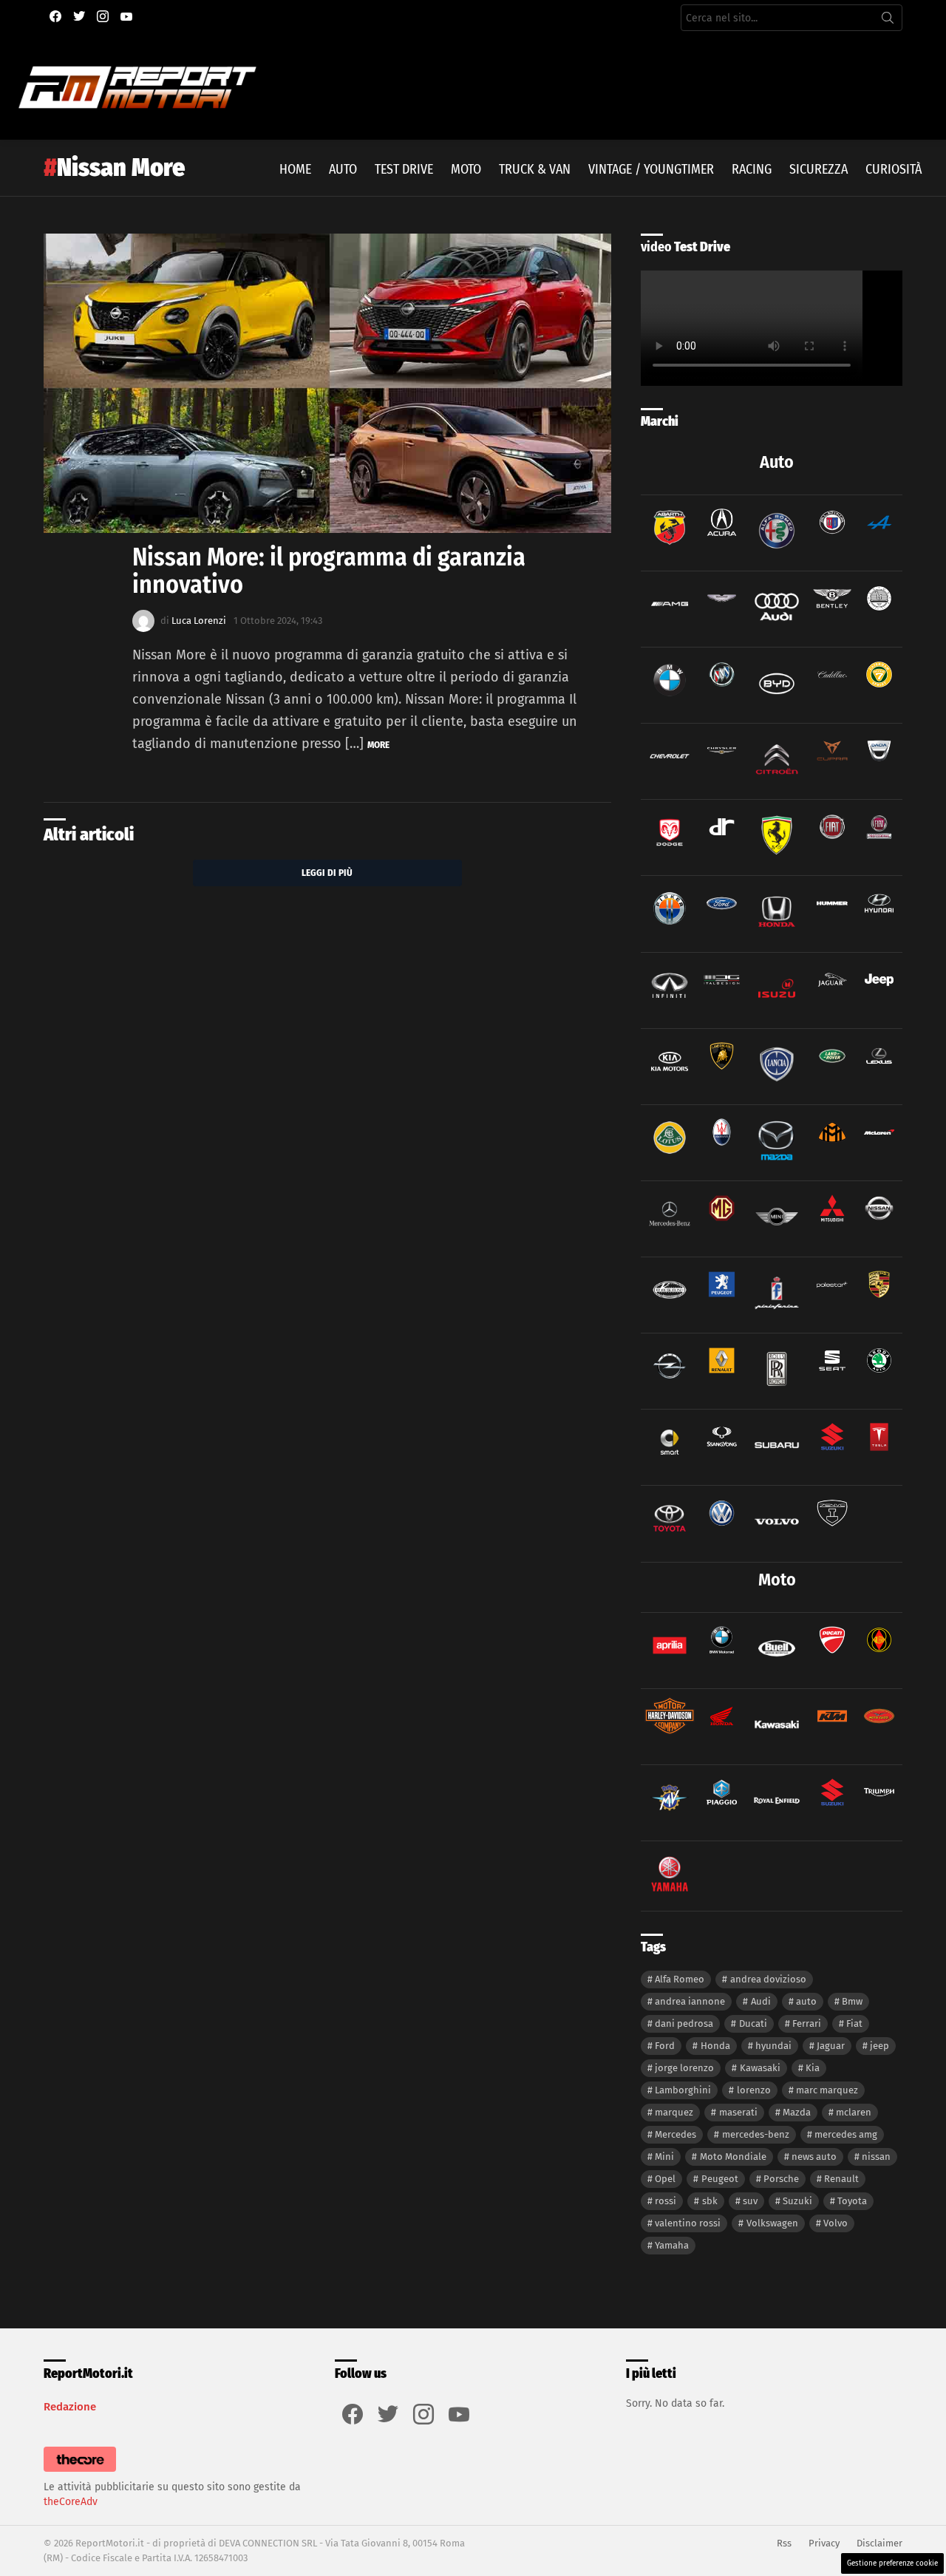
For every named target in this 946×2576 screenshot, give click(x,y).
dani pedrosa (684, 2023)
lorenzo (754, 2090)
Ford (665, 2046)
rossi (666, 2201)
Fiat (854, 2023)
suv (750, 2201)
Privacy (824, 2543)
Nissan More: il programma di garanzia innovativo (329, 570)
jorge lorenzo (684, 2068)
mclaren (854, 2112)
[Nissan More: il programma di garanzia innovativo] (327, 384)
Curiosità (894, 169)
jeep (879, 2046)
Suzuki (797, 2201)
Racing (752, 169)
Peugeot (720, 2179)
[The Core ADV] (80, 2472)
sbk (710, 2201)
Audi (761, 2001)
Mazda (797, 2112)
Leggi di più (327, 873)
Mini (664, 2157)
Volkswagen (772, 2223)
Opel (665, 2179)
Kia (813, 2068)
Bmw (852, 2001)
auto (806, 2001)
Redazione (70, 2407)
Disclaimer (879, 2543)
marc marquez (827, 2090)
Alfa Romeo (680, 1979)
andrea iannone (690, 2001)
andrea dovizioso (768, 1979)
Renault (841, 2179)
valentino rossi (688, 2223)
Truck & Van (535, 169)
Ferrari (807, 2023)
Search (888, 21)
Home (295, 169)
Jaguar (831, 2046)
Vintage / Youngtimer (651, 169)
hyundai (773, 2046)
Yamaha (672, 2245)
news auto (814, 2157)
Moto (466, 169)
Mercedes (676, 2134)
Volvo (836, 2223)
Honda (715, 2046)
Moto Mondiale (733, 2157)
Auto (343, 169)
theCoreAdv (71, 2502)
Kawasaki (760, 2068)
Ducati (753, 2023)
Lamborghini (683, 2090)
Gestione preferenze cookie (892, 2563)
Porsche (781, 2179)
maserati (738, 2112)
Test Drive (404, 169)
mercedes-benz (756, 2134)
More (378, 745)
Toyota (852, 2201)
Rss (784, 2543)
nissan (876, 2157)
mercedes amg (846, 2134)
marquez (674, 2112)
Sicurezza (819, 169)
